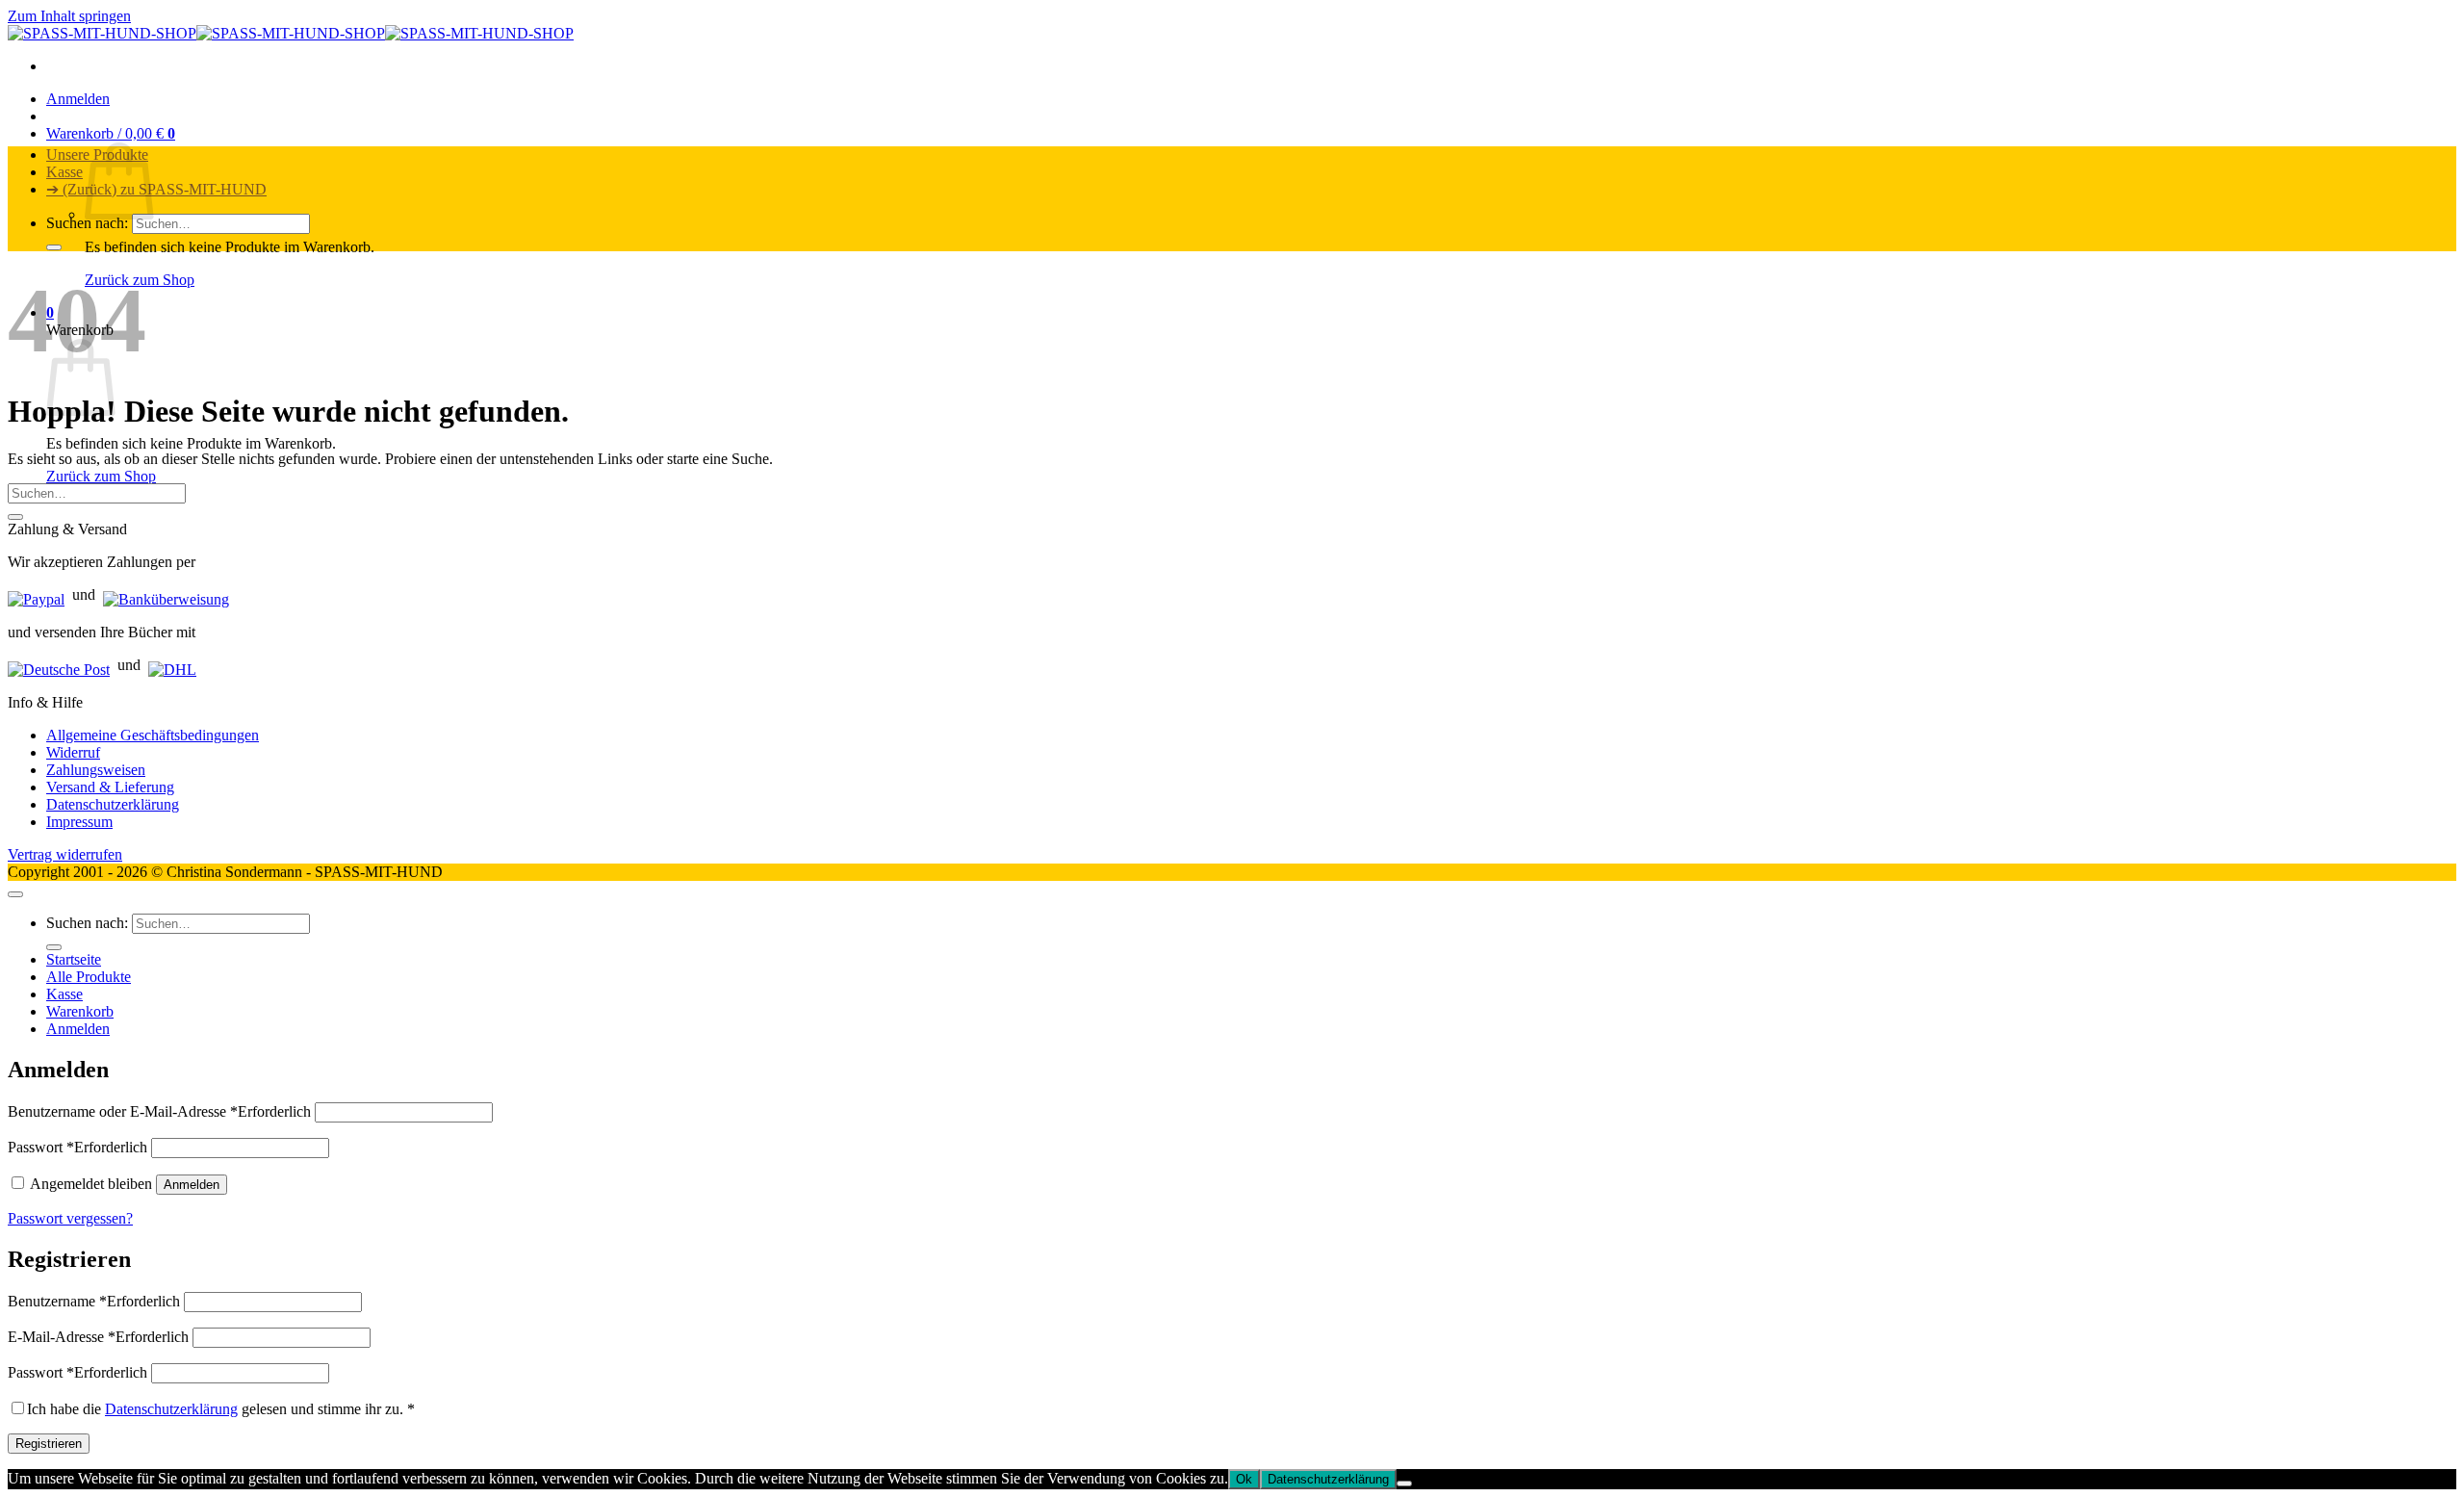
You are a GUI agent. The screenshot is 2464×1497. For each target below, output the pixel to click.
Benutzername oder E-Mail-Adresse (159, 1111)
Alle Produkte (89, 977)
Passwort (77, 1147)
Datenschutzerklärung (113, 804)
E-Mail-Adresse (98, 1337)
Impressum (79, 822)
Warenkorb (80, 1011)
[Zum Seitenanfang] (15, 894)
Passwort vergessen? (70, 1218)
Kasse (64, 172)
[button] (78, 99)
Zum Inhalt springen (69, 16)
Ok (1244, 1479)
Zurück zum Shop (101, 476)
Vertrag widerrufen (65, 854)
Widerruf (73, 752)
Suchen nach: (87, 223)
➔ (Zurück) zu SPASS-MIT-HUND (156, 189)
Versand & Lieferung (110, 787)
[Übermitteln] (54, 247)
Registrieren (49, 1444)
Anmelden (192, 1185)
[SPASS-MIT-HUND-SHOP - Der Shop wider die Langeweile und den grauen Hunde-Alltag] (291, 33)
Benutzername (94, 1301)
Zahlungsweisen (96, 770)
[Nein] (1404, 1484)
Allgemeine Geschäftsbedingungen (153, 735)
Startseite (74, 959)
